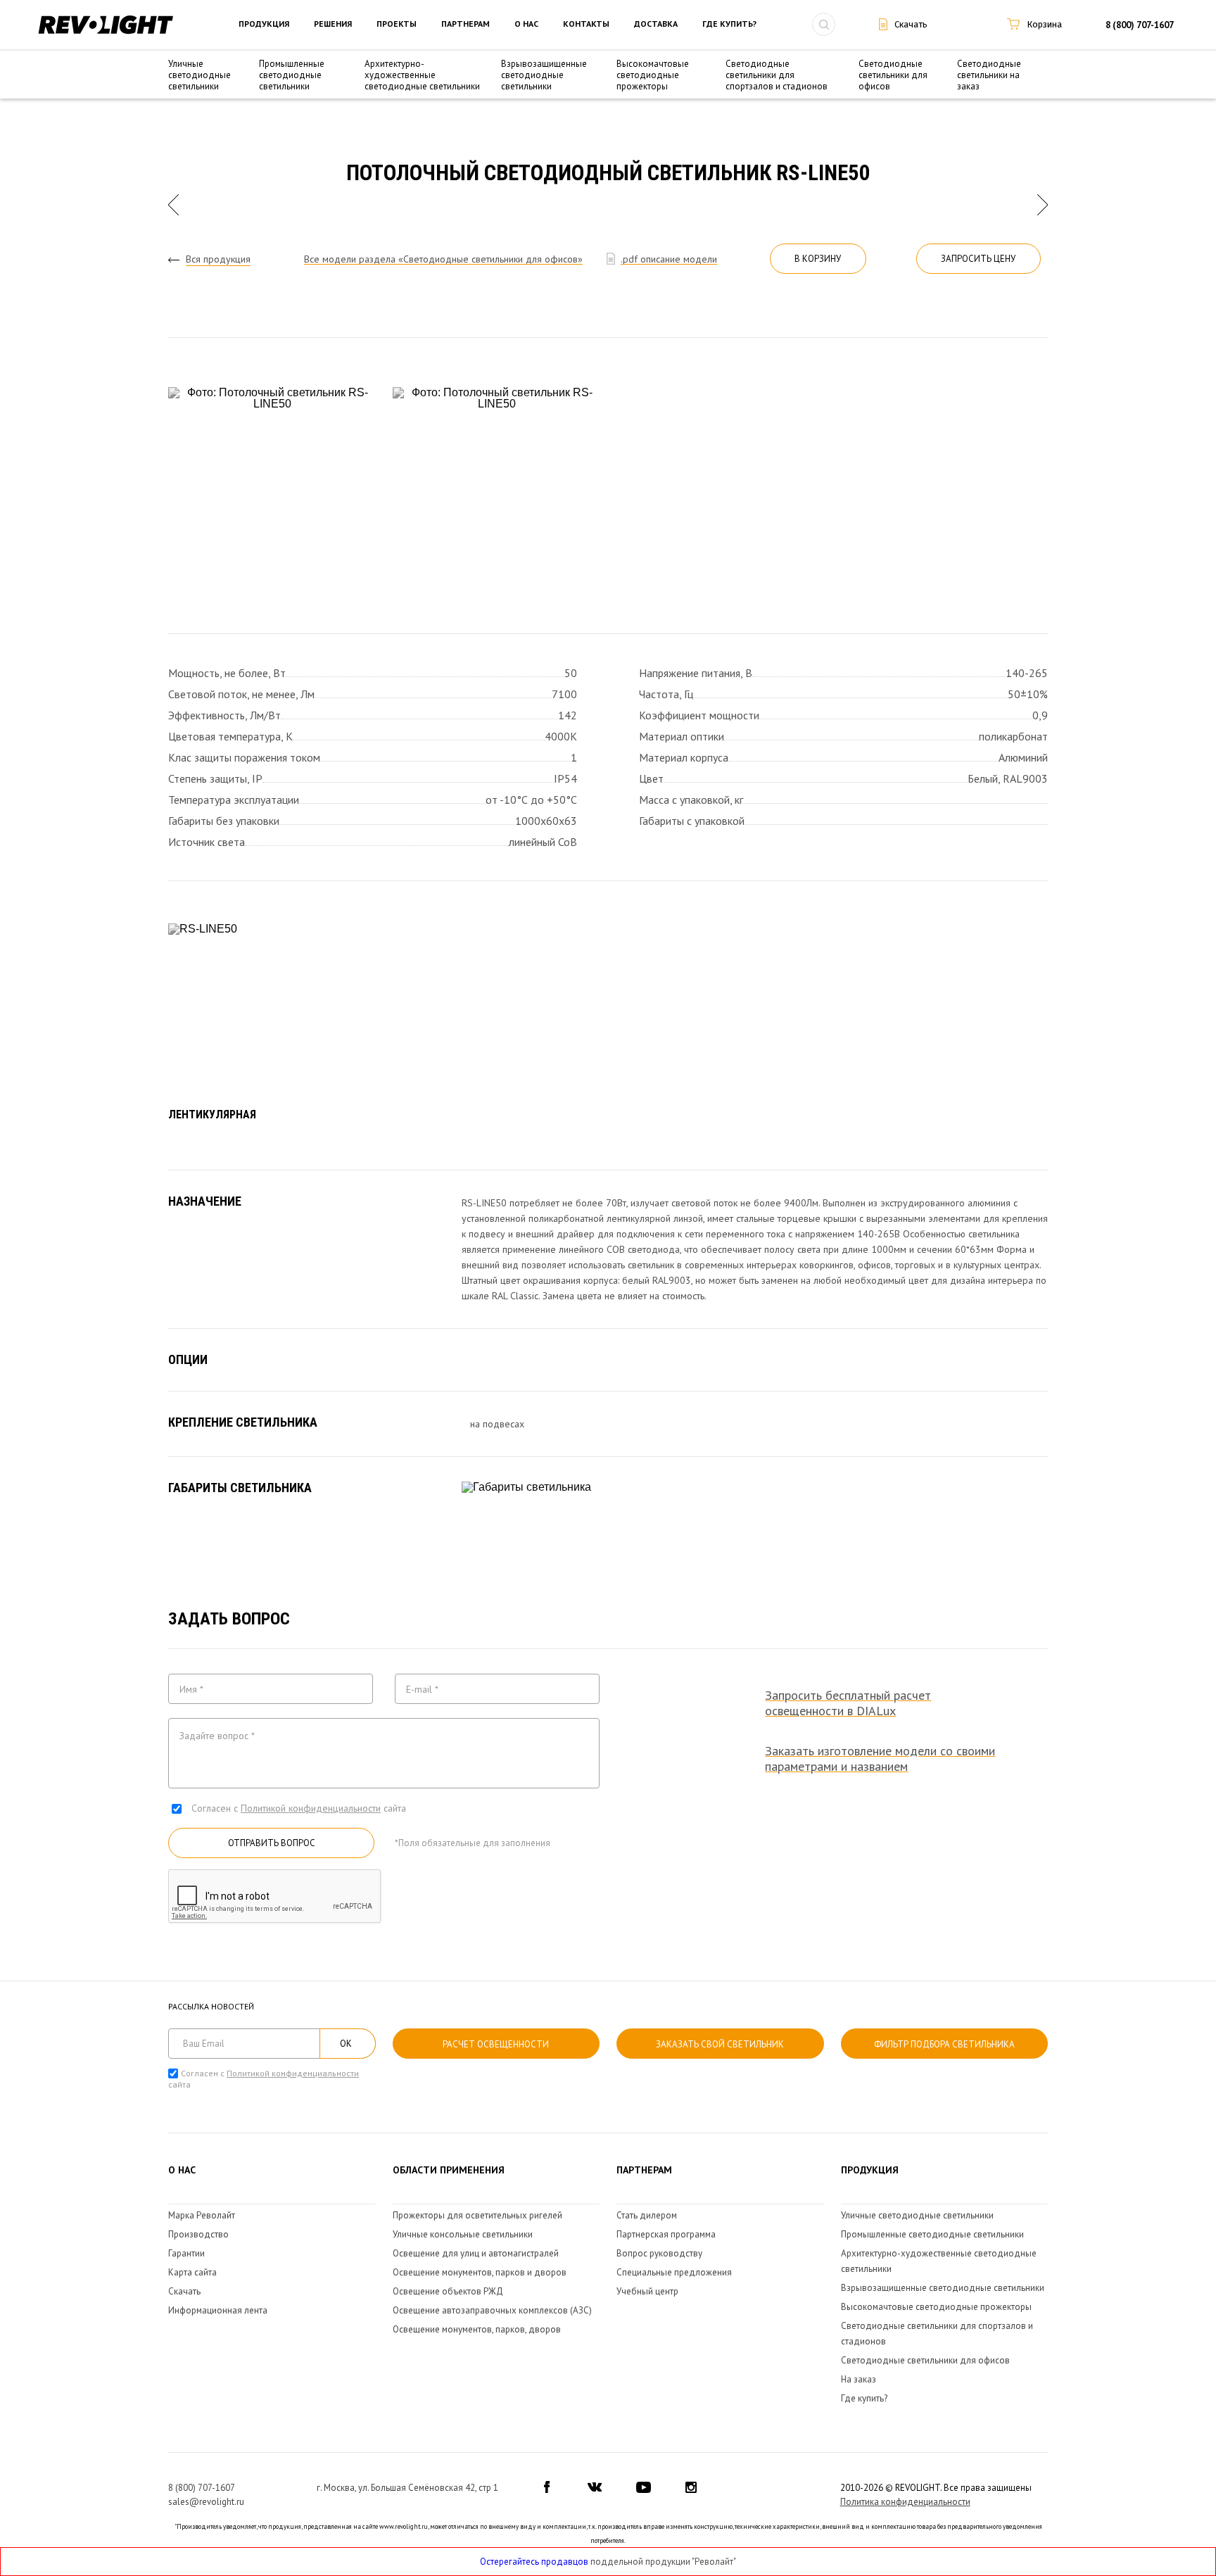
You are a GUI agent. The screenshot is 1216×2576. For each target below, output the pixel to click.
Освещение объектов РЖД (448, 2291)
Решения (333, 24)
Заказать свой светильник (720, 2044)
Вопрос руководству (659, 2253)
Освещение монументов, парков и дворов (480, 2272)
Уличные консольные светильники (463, 2234)
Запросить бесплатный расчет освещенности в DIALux (848, 1703)
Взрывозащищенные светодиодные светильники (544, 75)
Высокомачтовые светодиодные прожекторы (653, 75)
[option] (272, 491)
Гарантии (186, 2253)
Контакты (586, 24)
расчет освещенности (496, 2044)
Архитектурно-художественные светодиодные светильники (422, 75)
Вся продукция (218, 259)
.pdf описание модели (669, 259)
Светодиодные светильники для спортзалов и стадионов (777, 75)
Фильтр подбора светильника (944, 2044)
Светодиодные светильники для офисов (893, 75)
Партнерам (465, 24)
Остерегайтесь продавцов (534, 2562)
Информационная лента (218, 2310)
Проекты (397, 24)
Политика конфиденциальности (905, 2502)
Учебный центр (647, 2291)
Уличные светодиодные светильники (199, 75)
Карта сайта (192, 2272)
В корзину (818, 259)
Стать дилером (647, 2215)
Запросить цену (978, 259)
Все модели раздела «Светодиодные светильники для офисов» (443, 259)
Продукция (264, 24)
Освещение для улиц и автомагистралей (476, 2253)
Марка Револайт (202, 2215)
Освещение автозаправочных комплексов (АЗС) (492, 2310)
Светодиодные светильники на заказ (989, 75)
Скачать (184, 2291)
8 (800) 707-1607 (1140, 25)
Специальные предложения (674, 2272)
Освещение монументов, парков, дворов (477, 2329)
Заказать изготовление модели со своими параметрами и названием (880, 1759)
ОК (346, 2044)
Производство (198, 2234)
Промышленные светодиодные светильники (292, 75)
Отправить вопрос (272, 1843)
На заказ (859, 2379)
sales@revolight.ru (206, 2502)
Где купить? (729, 24)
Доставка (656, 24)
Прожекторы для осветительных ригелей (477, 2215)
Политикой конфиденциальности (311, 1808)
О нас (526, 24)
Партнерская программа (666, 2234)
